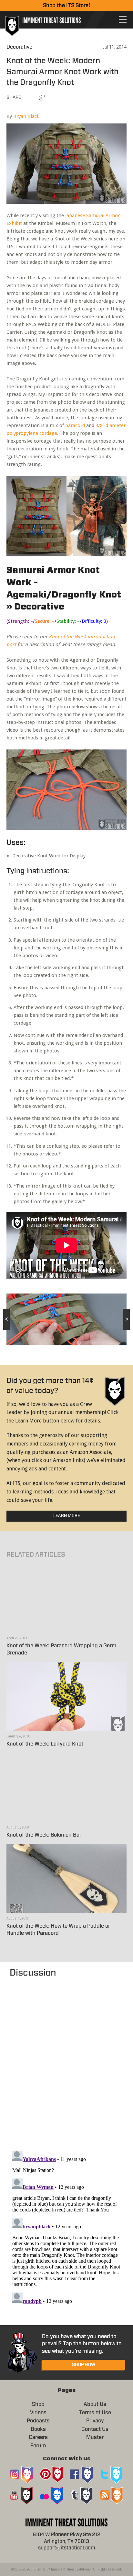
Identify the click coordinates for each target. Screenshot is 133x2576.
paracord (75, 425)
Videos (38, 2413)
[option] (66, 1319)
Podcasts (38, 2421)
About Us (95, 2404)
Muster (95, 2437)
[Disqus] (66, 2061)
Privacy (95, 2421)
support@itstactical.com (67, 2548)
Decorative (19, 47)
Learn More (67, 1516)
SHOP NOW (84, 2365)
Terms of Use (95, 2413)
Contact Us (95, 2429)
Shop (38, 2404)
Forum (38, 2446)
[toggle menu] (123, 19)
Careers (38, 2437)
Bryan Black (26, 116)
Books (38, 2429)
